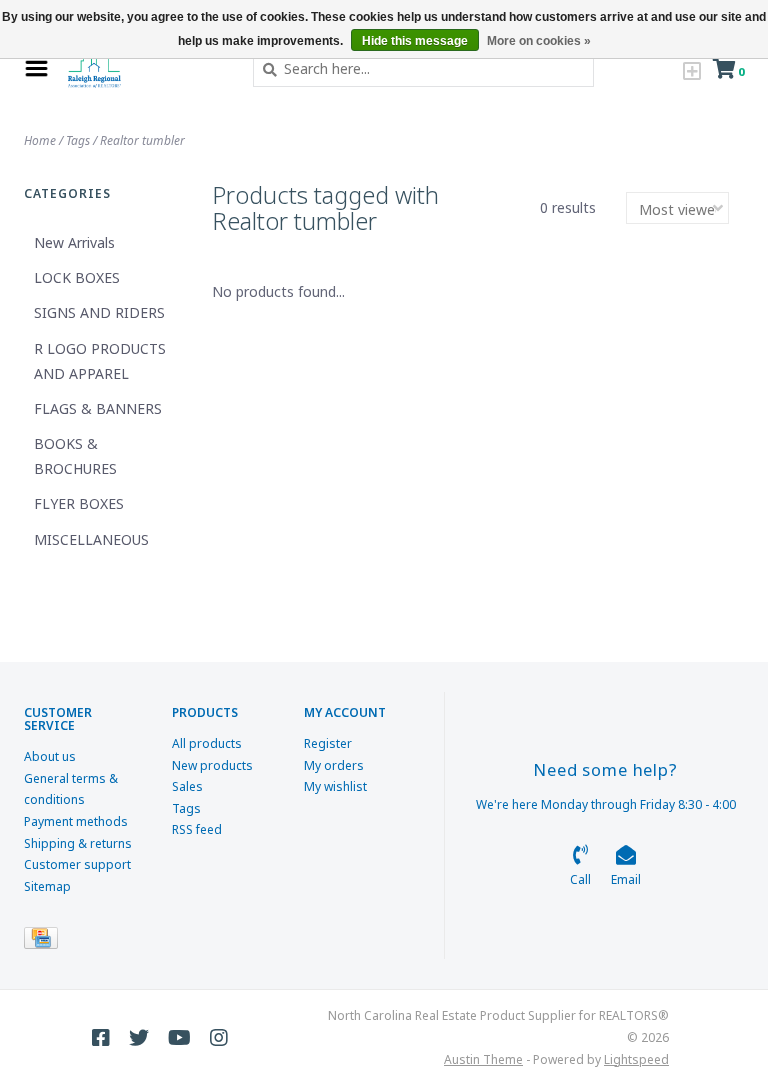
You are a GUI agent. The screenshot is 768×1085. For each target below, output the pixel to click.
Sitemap (47, 886)
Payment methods (76, 821)
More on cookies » (539, 41)
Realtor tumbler (142, 140)
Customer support (77, 864)
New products (212, 765)
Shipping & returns (78, 843)
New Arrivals (74, 242)
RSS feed (197, 829)
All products (207, 743)
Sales (187, 786)
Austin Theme (483, 1059)
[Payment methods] (44, 942)
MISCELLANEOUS (91, 539)
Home (40, 140)
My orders (334, 765)
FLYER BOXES (79, 503)
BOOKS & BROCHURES (75, 456)
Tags (78, 140)
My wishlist (335, 786)
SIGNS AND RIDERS (99, 312)
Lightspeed (636, 1059)
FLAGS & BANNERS (98, 408)
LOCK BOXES (77, 277)
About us (50, 756)
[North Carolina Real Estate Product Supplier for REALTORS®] (145, 69)
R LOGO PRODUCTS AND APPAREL (100, 361)
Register (328, 743)
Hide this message (415, 41)
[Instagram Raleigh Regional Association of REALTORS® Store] (219, 1038)
